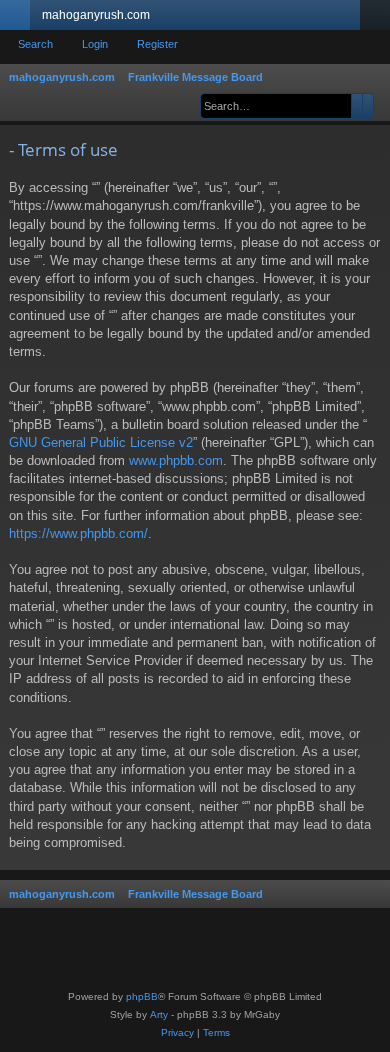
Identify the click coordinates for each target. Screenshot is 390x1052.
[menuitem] (177, 1033)
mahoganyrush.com (96, 15)
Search (35, 44)
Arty (159, 1014)
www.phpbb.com (176, 460)
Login (95, 44)
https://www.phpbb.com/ (78, 533)
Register (157, 44)
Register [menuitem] (379, 19)
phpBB (142, 996)
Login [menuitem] (349, 19)
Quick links (19, 19)
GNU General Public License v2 (101, 442)
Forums (181, 19)
